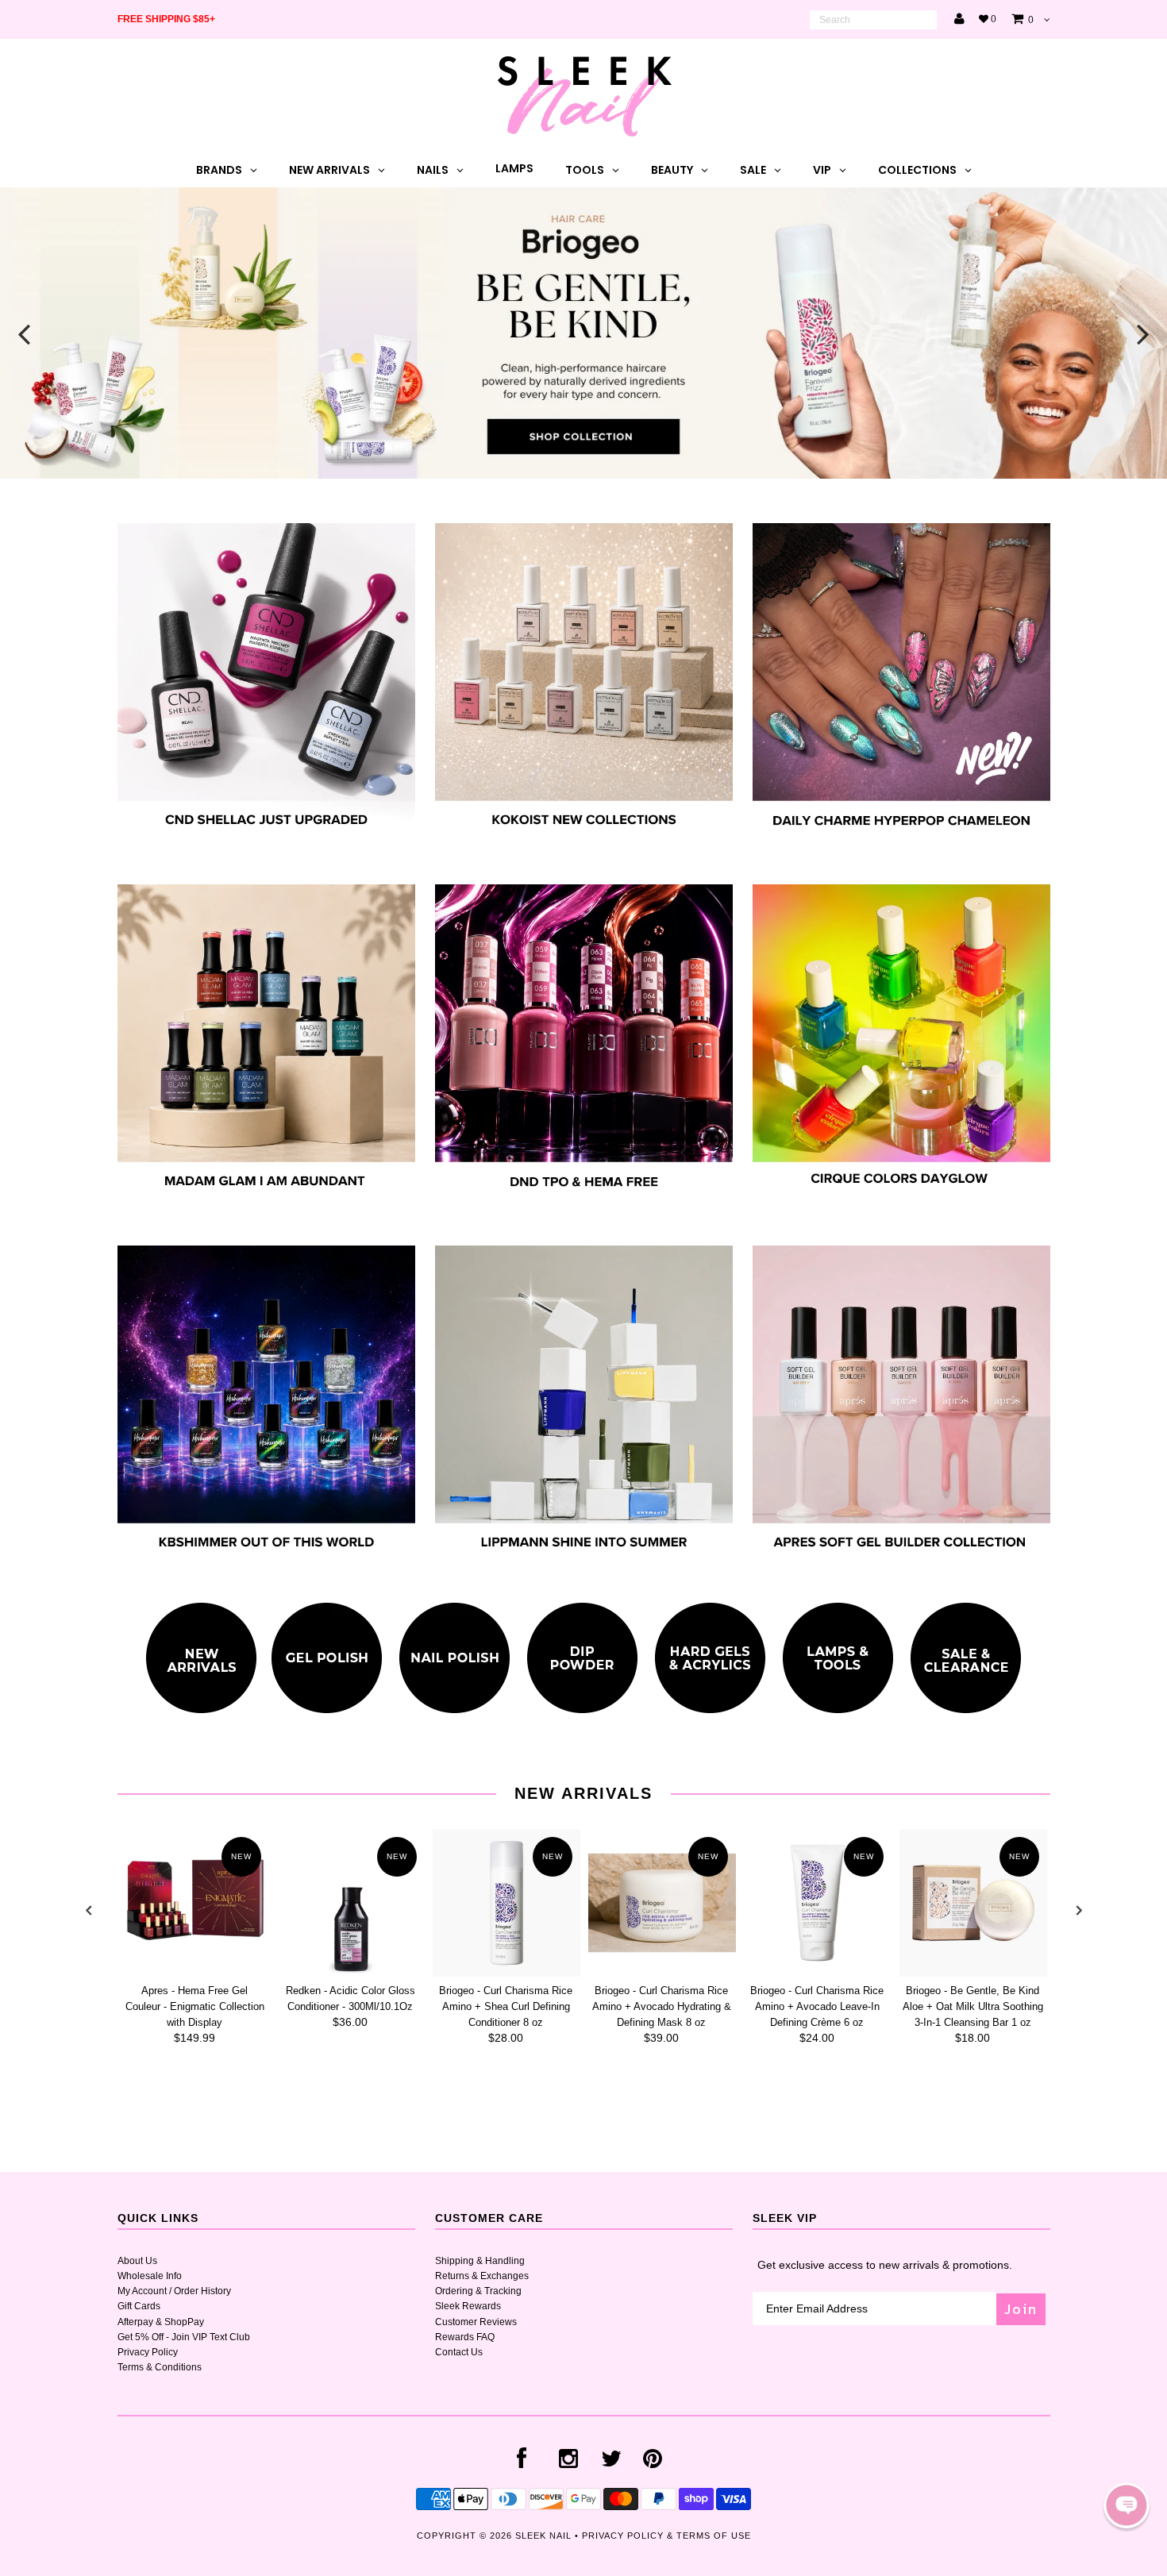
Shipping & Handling (480, 2261)
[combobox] (873, 20)
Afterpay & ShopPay (161, 2322)
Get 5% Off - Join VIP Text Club (184, 2337)
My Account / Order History (174, 2291)
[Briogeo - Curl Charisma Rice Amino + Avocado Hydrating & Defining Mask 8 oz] (662, 1903)
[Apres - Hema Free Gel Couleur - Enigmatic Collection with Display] (195, 1903)
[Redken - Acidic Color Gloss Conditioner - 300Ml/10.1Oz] (351, 1903)
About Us (137, 2261)
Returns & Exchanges (482, 2276)
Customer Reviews (476, 2322)
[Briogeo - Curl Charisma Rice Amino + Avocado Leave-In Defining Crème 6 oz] (818, 1903)
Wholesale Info (150, 2276)
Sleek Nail (543, 2536)
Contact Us (459, 2352)
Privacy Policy (148, 2352)
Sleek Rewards (468, 2306)
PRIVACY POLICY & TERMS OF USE (666, 2536)
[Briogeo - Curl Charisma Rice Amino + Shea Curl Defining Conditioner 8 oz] (506, 1903)
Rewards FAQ (465, 2337)
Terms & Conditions (160, 2367)
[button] (1127, 2505)
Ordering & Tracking (478, 2291)
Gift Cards (139, 2306)
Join (1021, 2309)
